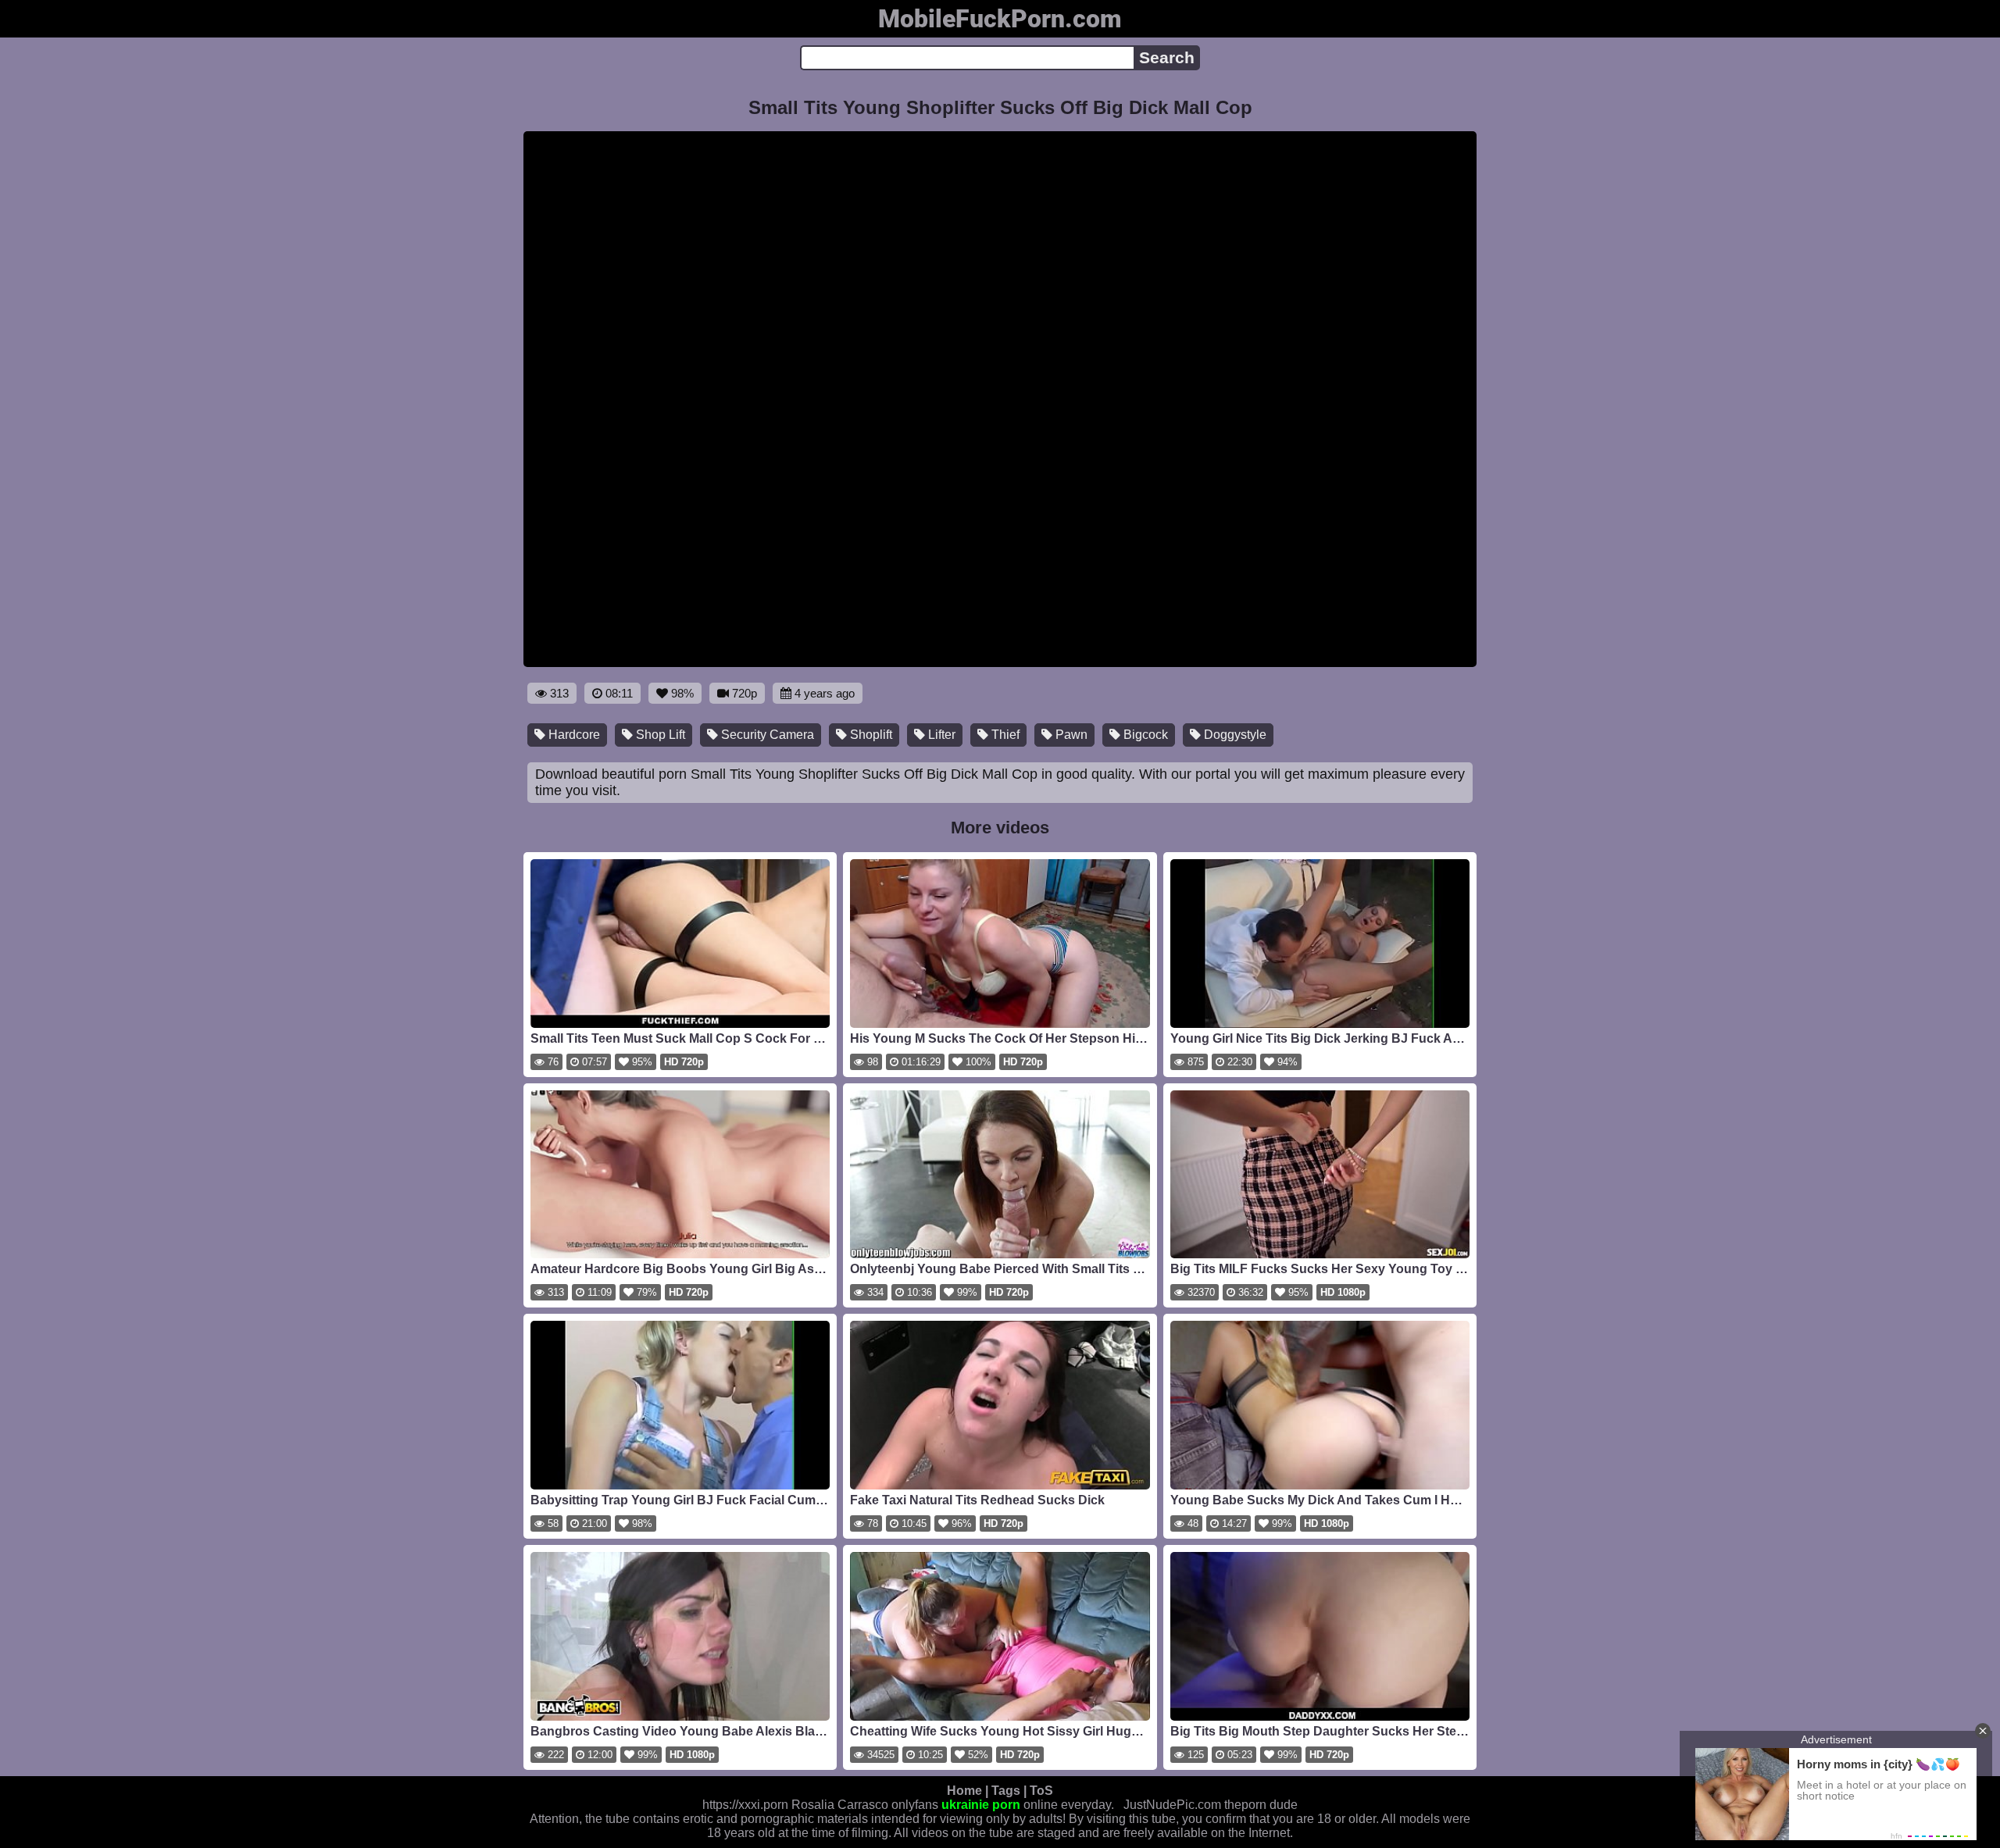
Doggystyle (1234, 735)
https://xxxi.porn (745, 1805)
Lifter (940, 735)
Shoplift (870, 735)
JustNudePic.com (1172, 1805)
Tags (1006, 1791)
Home (964, 1791)
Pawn (1070, 735)
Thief (1004, 735)
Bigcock (1144, 735)
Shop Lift (659, 735)
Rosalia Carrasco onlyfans (865, 1805)
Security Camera (766, 735)
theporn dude (1261, 1805)
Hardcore (573, 735)
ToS (1041, 1791)
